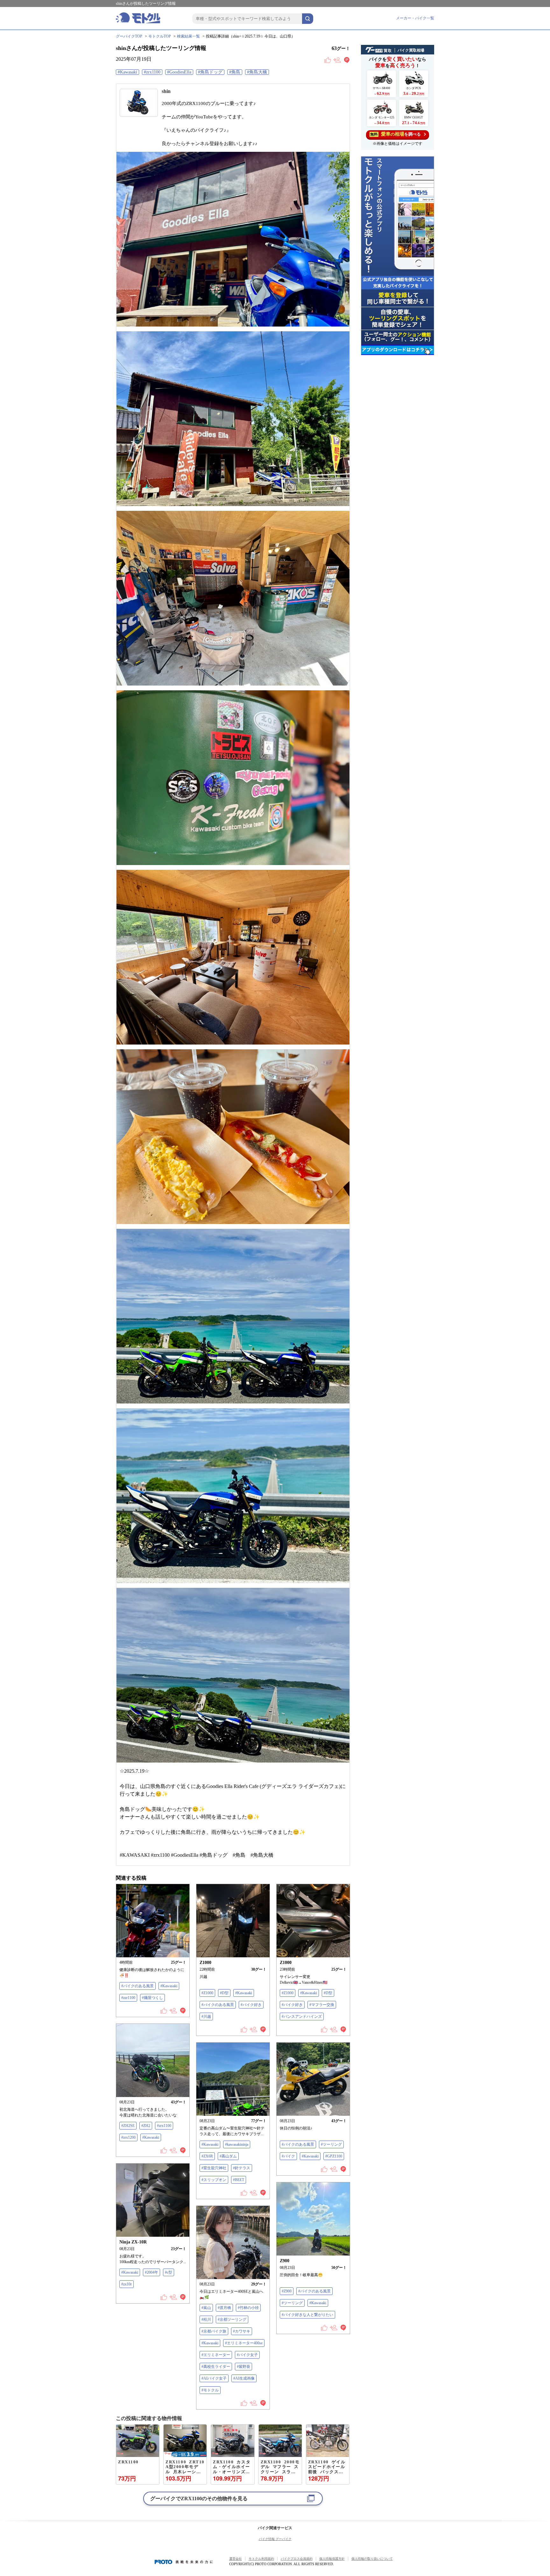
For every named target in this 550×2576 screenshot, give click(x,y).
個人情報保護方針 (332, 2559)
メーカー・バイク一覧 (415, 18)
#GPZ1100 (334, 2156)
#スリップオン (214, 2180)
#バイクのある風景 (137, 1986)
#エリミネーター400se (244, 2343)
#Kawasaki (127, 72)
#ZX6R (207, 2156)
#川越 (206, 2016)
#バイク (288, 2156)
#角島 (235, 72)
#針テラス (242, 2168)
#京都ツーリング (232, 2319)
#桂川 (206, 2319)
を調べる (395, 134)
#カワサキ (242, 2331)
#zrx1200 (128, 2137)
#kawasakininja (237, 2144)
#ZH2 (146, 2126)
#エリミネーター (216, 2355)
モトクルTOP (160, 36)
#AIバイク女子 (214, 2378)
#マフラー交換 (322, 2005)
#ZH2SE (128, 2126)
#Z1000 (207, 1993)
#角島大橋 (257, 72)
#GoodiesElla (179, 72)
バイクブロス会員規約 (297, 2559)
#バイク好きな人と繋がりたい (307, 2315)
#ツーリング (331, 2144)
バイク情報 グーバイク (275, 2539)
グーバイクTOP (129, 36)
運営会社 (236, 2559)
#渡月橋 (224, 2308)
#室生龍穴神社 (214, 2168)
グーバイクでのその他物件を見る (199, 2499)
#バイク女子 (247, 2355)
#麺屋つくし (152, 1998)
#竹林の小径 (248, 2308)
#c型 (169, 2272)
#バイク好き (251, 2005)
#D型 (224, 1993)
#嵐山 (206, 2308)
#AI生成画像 (244, 2378)
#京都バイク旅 (214, 2331)
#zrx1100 (152, 72)
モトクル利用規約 (261, 2559)
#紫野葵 (243, 2367)
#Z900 (287, 2291)
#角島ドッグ (210, 72)
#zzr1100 (128, 1998)
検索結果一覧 (188, 36)
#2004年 (152, 2272)
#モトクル (210, 2390)
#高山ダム (228, 2156)
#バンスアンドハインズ (302, 2016)
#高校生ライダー (216, 2367)
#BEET (239, 2180)
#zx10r (127, 2284)
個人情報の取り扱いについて (372, 2559)
